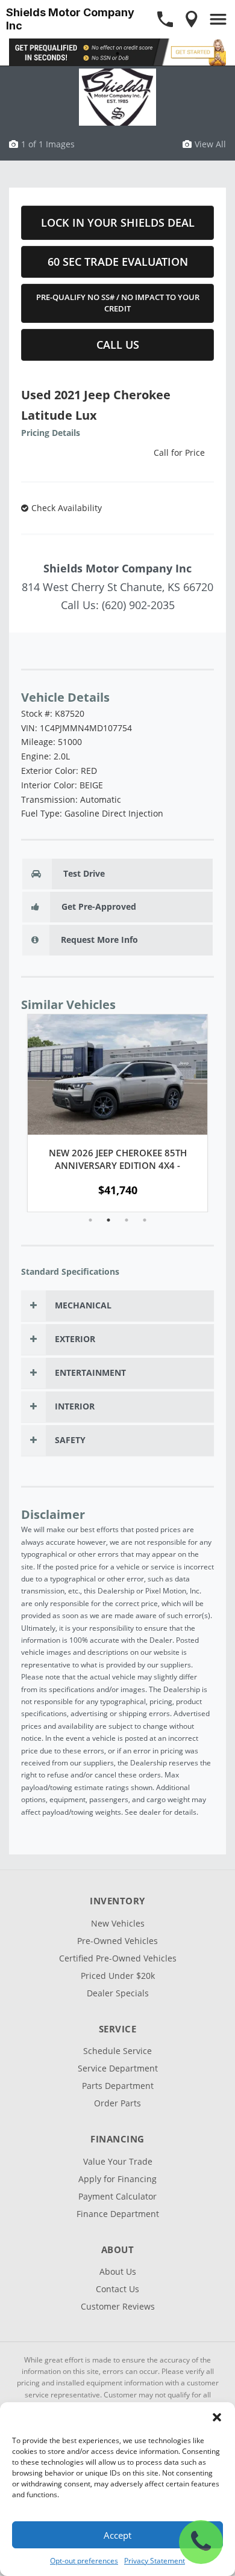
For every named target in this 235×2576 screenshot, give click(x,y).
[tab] (117, 1306)
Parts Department (118, 2086)
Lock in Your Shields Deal (118, 222)
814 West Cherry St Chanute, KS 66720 (117, 587)
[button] (217, 2417)
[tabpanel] (117, 1113)
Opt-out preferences (84, 2561)
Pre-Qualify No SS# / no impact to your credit (118, 303)
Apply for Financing (117, 2179)
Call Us (118, 345)
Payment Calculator (117, 2196)
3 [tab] (127, 1220)
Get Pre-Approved (98, 906)
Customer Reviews (118, 2306)
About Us (118, 2271)
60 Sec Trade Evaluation (118, 262)
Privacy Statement (155, 2561)
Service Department (118, 2068)
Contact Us (117, 2289)
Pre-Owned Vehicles (117, 1941)
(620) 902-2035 (138, 605)
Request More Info (98, 940)
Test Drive (83, 873)
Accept (117, 2535)
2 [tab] (109, 1220)
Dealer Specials (118, 1993)
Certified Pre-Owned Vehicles (118, 1958)
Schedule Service (117, 2051)
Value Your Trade (118, 2161)
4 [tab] (145, 1220)
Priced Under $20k (118, 1976)
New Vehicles (118, 1923)
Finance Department (118, 2214)
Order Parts (117, 2103)
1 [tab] (118, 53)
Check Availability (67, 508)
